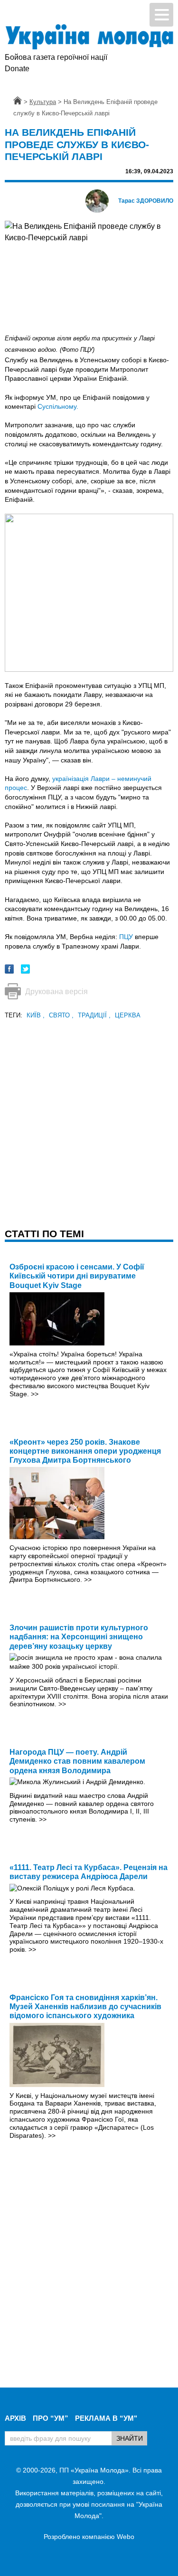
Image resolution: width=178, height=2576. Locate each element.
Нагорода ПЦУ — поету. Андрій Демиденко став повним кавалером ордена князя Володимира (77, 1761)
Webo (126, 2537)
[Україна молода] (89, 37)
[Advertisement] (89, 1110)
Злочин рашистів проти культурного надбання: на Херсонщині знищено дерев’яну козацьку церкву (79, 1637)
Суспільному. (58, 406)
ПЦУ (126, 937)
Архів (15, 2418)
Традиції (94, 1015)
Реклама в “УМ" (106, 2418)
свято (61, 1015)
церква (128, 1015)
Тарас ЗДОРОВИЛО (146, 201)
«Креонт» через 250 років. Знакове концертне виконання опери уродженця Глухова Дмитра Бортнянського (85, 1451)
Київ (36, 1015)
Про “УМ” (51, 2418)
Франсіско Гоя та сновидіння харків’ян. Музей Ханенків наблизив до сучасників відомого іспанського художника (85, 2007)
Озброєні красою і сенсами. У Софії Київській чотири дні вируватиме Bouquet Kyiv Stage (77, 1276)
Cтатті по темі (44, 1234)
